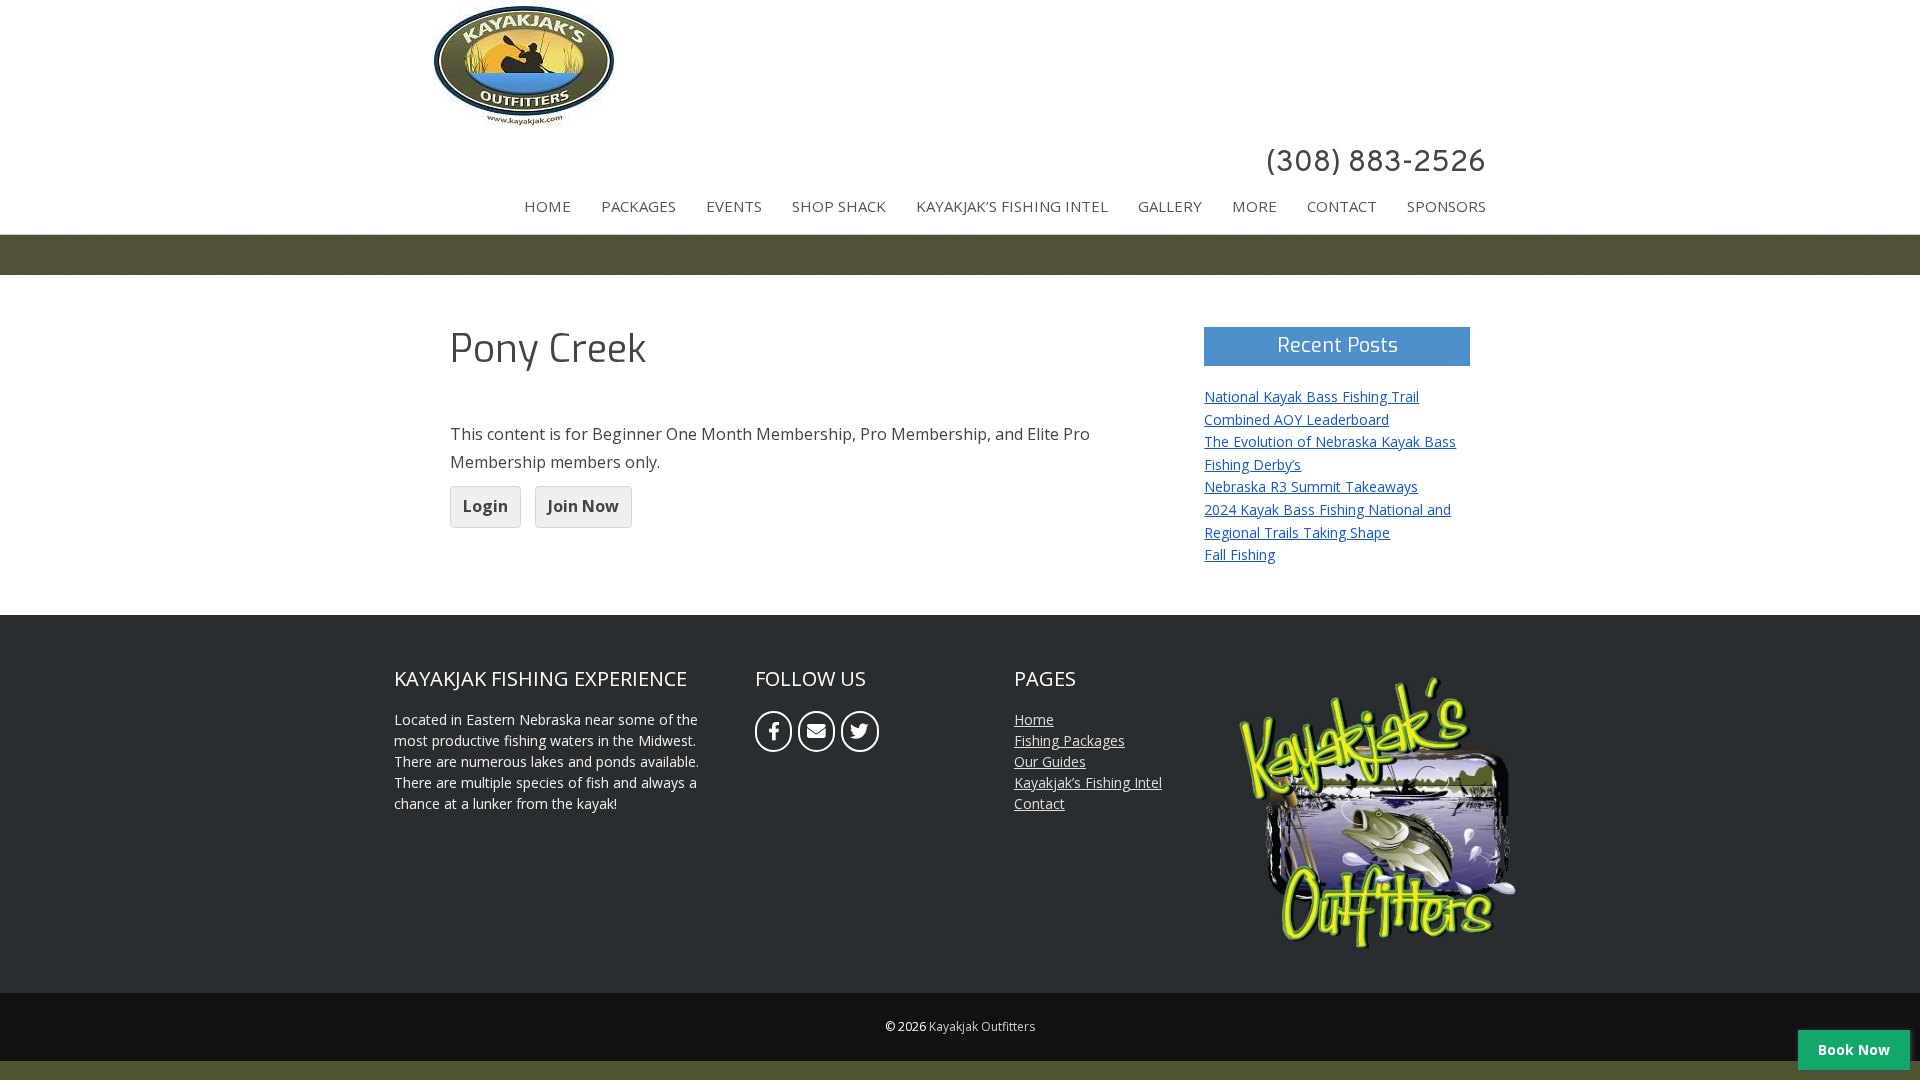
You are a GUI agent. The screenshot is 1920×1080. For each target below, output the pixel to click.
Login (485, 506)
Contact (1342, 206)
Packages (638, 206)
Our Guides (1050, 761)
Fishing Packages (1069, 740)
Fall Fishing (1239, 554)
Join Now (583, 506)
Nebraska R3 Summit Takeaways (1311, 486)
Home (547, 206)
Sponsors (1446, 206)
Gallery (1170, 206)
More (1254, 206)
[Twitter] (859, 731)
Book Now (1854, 1049)
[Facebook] (773, 731)
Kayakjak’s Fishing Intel (1012, 206)
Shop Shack (839, 206)
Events (734, 206)
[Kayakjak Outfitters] (524, 121)
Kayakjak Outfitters (982, 1026)
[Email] (816, 731)
